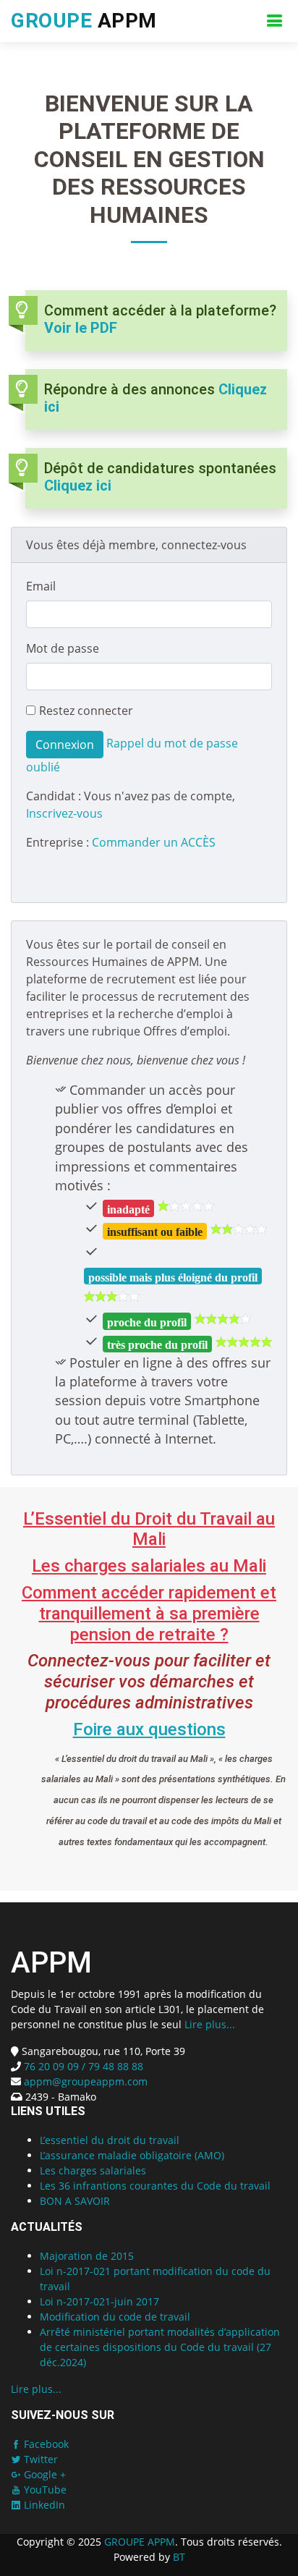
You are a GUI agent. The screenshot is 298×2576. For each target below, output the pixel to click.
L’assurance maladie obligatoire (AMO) (132, 2155)
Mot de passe (63, 648)
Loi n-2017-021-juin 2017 (99, 2301)
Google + (43, 2474)
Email (41, 586)
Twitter (39, 2459)
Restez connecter (86, 711)
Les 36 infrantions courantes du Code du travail (155, 2186)
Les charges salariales (93, 2170)
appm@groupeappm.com (86, 2081)
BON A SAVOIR (75, 2201)
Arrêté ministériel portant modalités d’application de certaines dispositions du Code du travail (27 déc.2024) (160, 2347)
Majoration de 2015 (87, 2256)
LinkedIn (43, 2505)
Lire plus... (210, 2024)
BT (179, 2557)
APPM (84, 21)
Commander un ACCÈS (154, 842)
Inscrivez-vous (64, 813)
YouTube (44, 2490)
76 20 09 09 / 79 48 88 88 (82, 2066)
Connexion (65, 745)
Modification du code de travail (115, 2317)
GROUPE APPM (140, 2542)
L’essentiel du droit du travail (110, 2140)
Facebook (45, 2444)
